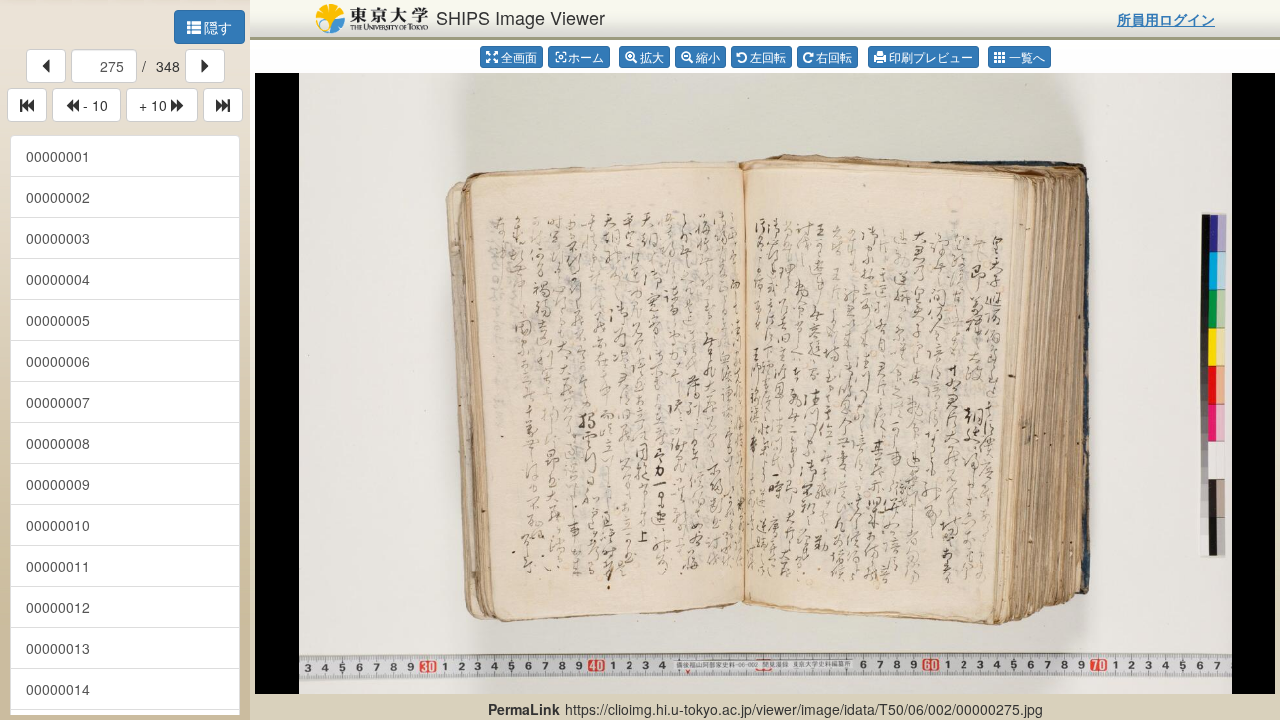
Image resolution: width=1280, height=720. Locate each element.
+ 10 (155, 105)
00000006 (58, 361)
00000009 (58, 484)
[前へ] (46, 66)
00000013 (58, 648)
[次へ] (205, 66)
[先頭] (27, 105)
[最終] (223, 105)
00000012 (58, 607)
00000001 (58, 156)
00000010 (58, 525)
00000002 (58, 197)
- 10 (93, 105)
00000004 (58, 279)
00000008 (58, 443)
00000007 (58, 402)
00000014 (58, 689)
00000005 (58, 320)
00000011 (58, 566)
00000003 (58, 238)
